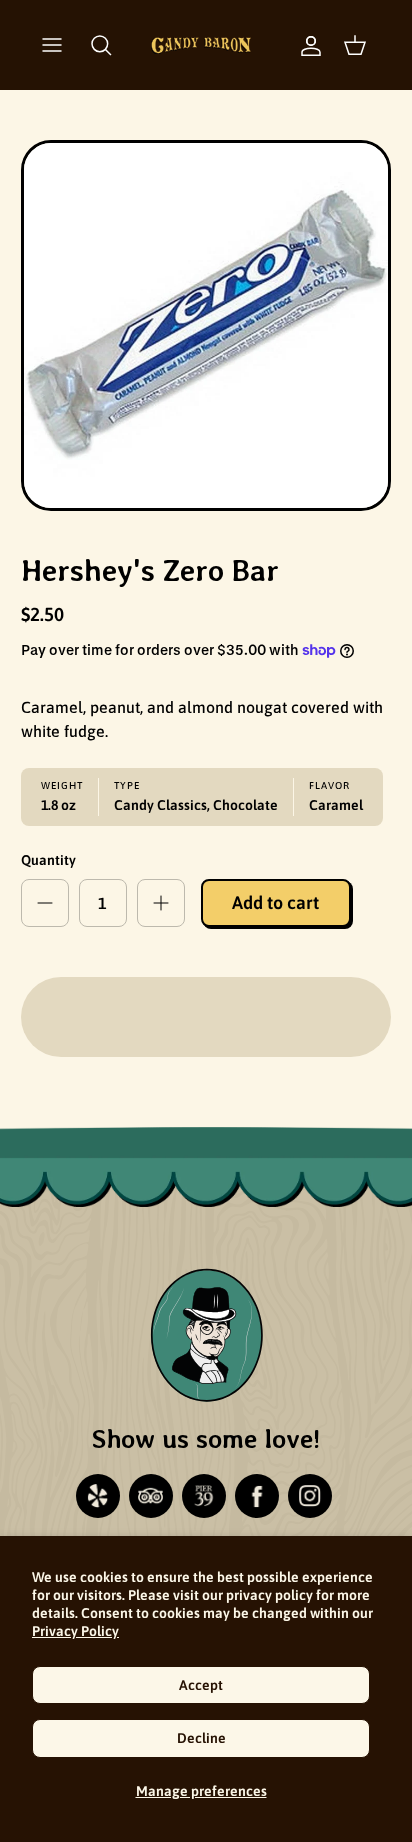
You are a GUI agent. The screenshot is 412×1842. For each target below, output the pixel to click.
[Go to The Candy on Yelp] (98, 1496)
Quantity (48, 860)
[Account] (301, 45)
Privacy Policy (75, 1631)
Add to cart (275, 902)
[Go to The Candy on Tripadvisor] (151, 1496)
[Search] (101, 45)
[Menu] (52, 45)
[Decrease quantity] (45, 903)
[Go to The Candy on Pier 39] (204, 1496)
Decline (201, 1738)
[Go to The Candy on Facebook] (257, 1496)
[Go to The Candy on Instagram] (310, 1496)
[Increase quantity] (161, 903)
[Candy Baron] (201, 45)
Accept (201, 1685)
